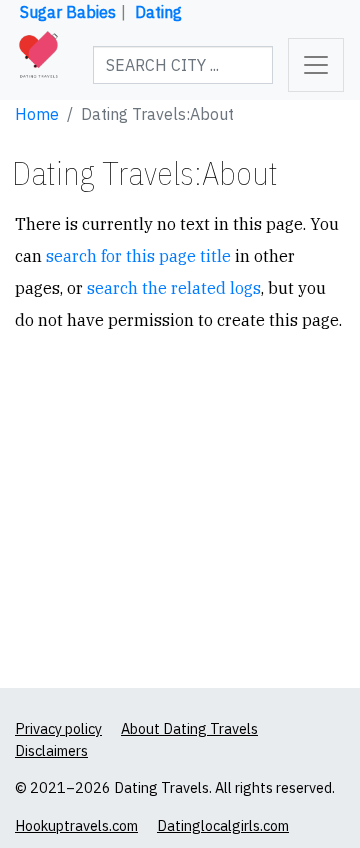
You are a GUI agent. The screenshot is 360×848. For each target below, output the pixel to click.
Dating (158, 12)
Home (37, 114)
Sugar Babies (68, 12)
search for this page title (138, 256)
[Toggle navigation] (316, 65)
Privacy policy (58, 728)
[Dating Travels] (39, 65)
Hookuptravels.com (76, 825)
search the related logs (174, 288)
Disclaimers (51, 750)
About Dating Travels (189, 728)
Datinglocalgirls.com (223, 825)
